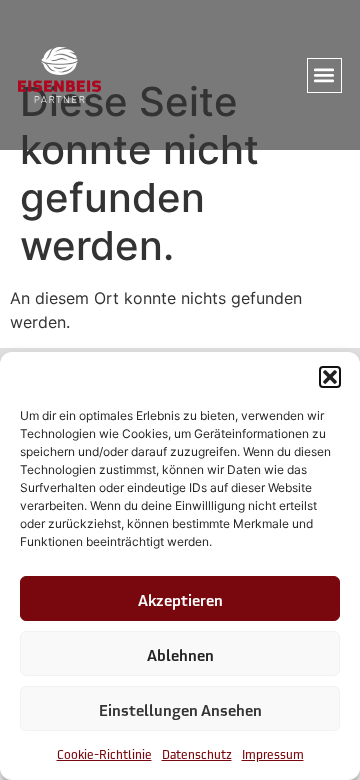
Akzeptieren (180, 599)
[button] (330, 377)
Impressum (273, 753)
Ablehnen (180, 654)
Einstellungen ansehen (180, 709)
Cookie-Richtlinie (104, 753)
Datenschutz (197, 753)
